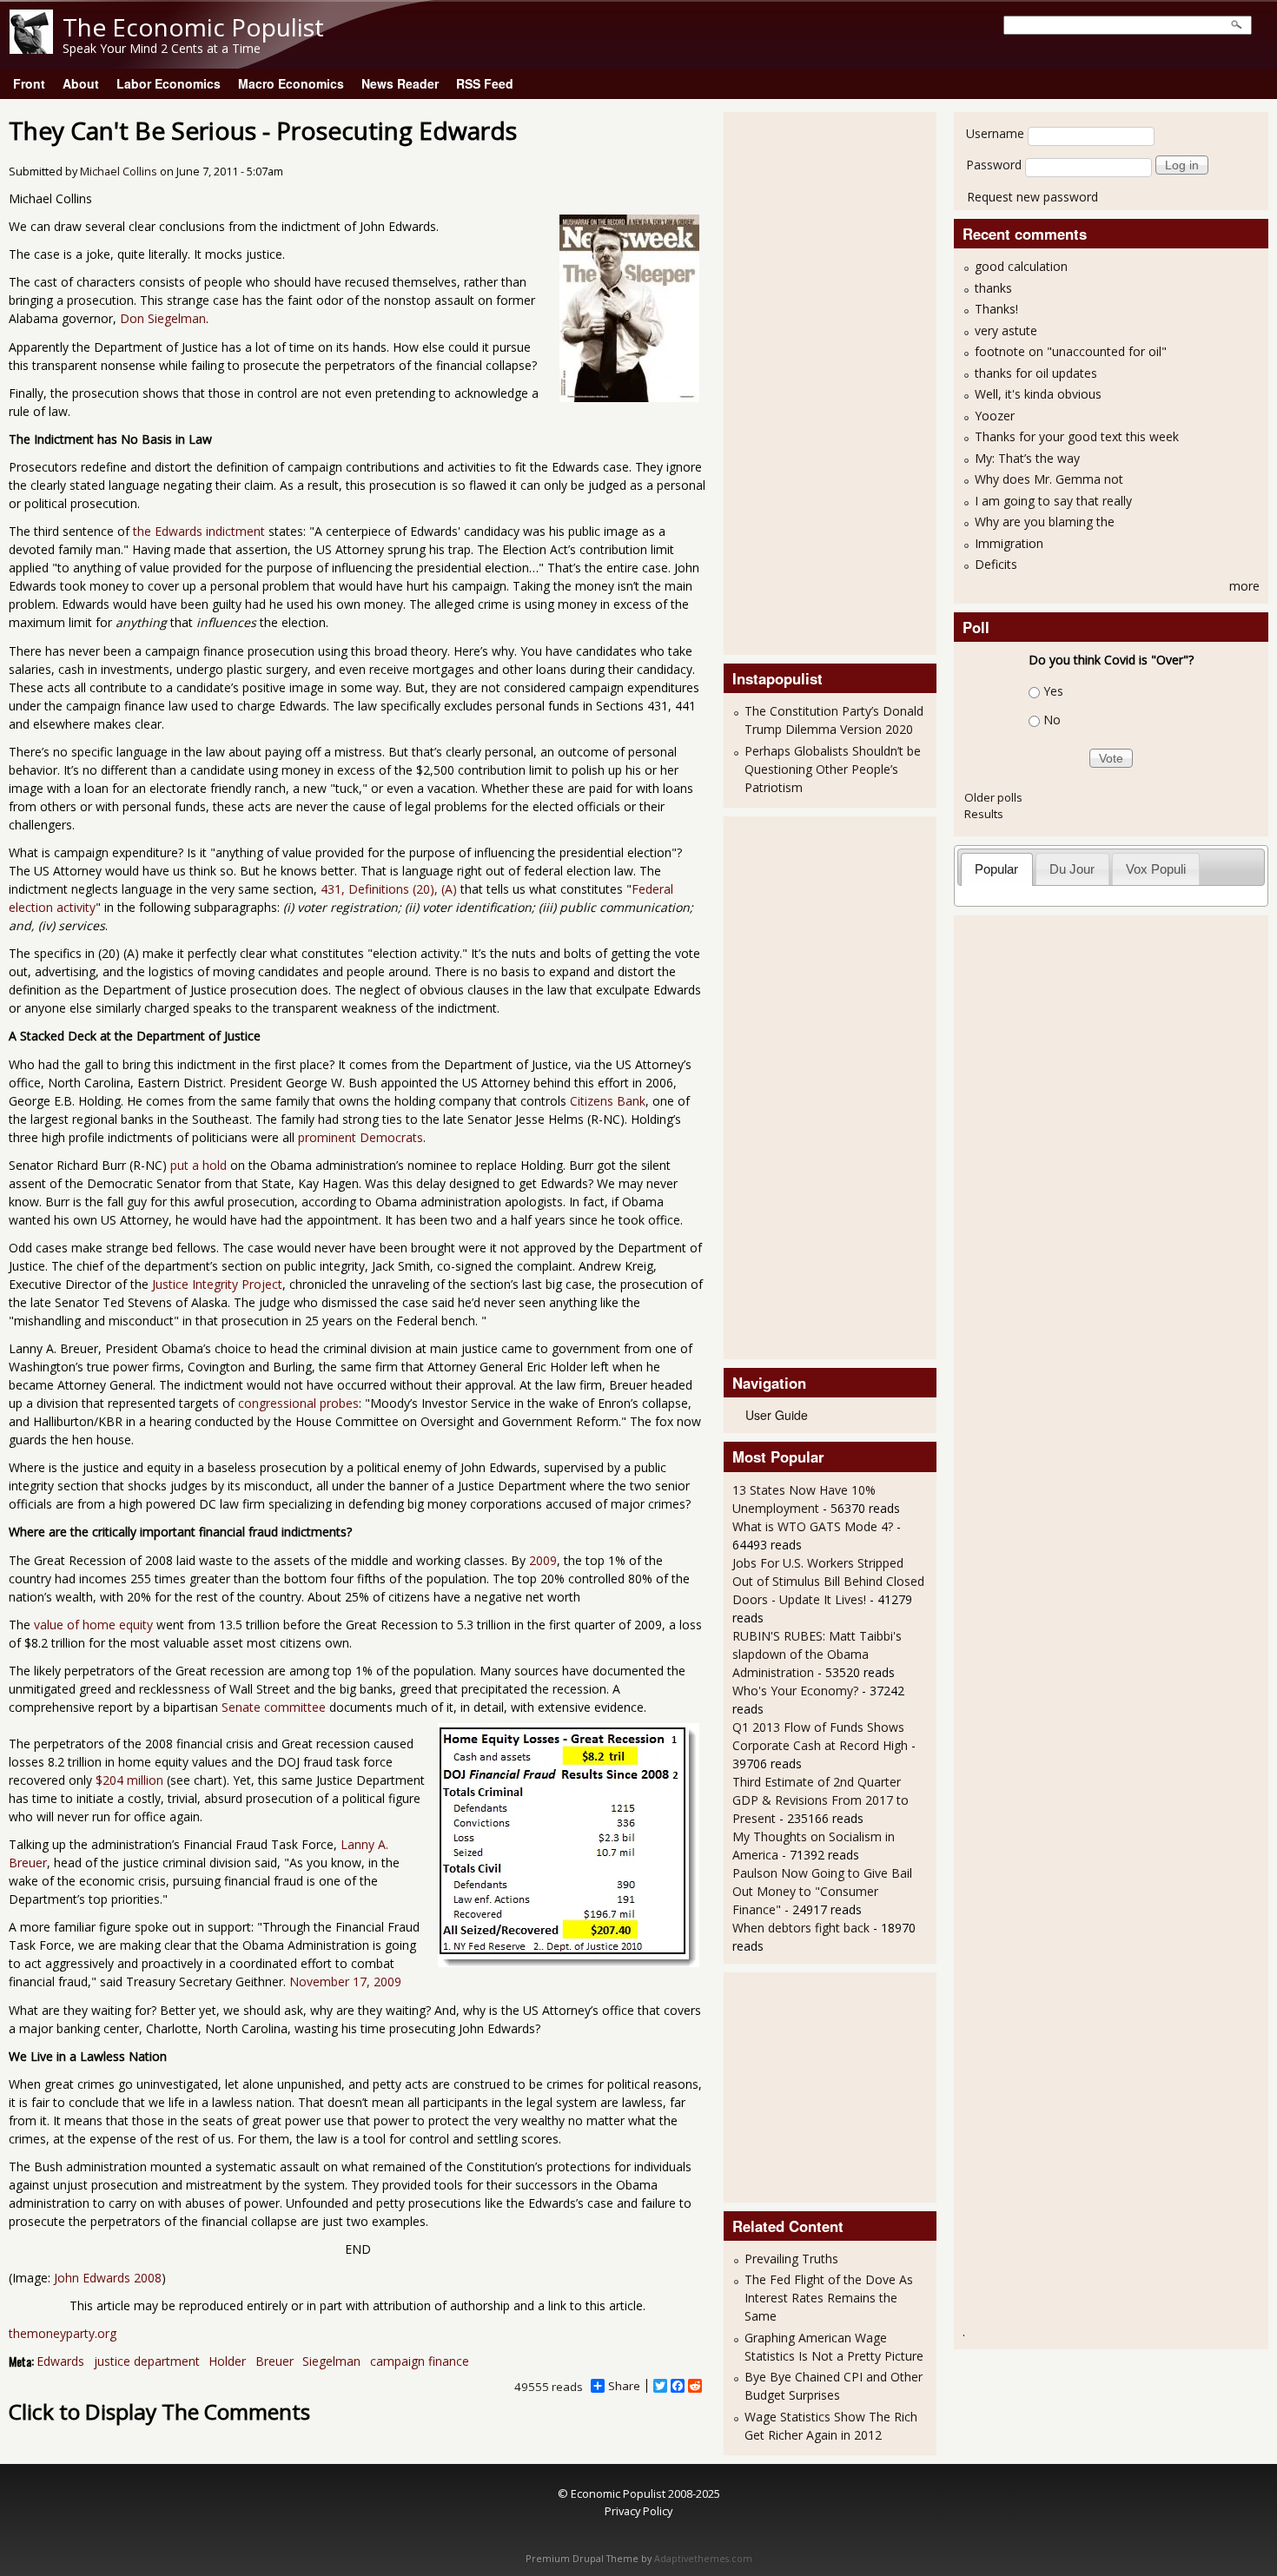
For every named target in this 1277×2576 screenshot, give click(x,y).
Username (995, 133)
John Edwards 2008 (108, 2278)
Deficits (996, 564)
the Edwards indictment (199, 531)
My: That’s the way (1027, 458)
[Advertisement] (802, 381)
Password (994, 165)
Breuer (275, 2361)
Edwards (60, 2361)
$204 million (129, 1780)
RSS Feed (485, 83)
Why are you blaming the (1045, 522)
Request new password (1032, 197)
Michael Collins (119, 172)
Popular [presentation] (996, 869)
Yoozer (995, 416)
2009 (543, 1560)
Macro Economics (291, 83)
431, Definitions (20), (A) (389, 889)
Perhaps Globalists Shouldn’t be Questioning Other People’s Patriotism (833, 769)
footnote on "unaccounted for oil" (1071, 351)
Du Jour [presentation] (1072, 869)
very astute (1006, 330)
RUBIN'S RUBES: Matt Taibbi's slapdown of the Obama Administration (817, 1654)
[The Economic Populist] (31, 49)
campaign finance (420, 2361)
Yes (1053, 691)
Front (29, 83)
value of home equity (93, 1625)
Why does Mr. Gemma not (1049, 479)
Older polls (993, 797)
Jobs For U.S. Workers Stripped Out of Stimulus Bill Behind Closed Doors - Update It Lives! (828, 1581)
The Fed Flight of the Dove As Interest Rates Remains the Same (829, 2298)
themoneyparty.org (63, 2333)
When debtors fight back (801, 1928)
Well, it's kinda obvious (1038, 394)
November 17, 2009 (345, 1982)
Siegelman (331, 2361)
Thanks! (996, 309)
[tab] (997, 869)
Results (984, 814)
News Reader (400, 83)
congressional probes (298, 1403)
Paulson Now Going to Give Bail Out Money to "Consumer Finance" (822, 1891)
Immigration (1009, 543)
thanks (993, 288)
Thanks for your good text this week (1077, 436)
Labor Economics (169, 83)
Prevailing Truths (791, 2259)
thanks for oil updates (1036, 373)
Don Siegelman (163, 318)
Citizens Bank (608, 1101)
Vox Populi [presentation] (1156, 869)
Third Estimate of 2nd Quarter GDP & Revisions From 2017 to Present (820, 1800)
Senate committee (274, 1707)
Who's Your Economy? (795, 1691)
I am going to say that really (1053, 501)
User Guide (777, 1415)
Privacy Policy (638, 2511)
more (1244, 586)
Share (624, 2386)
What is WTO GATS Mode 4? (813, 1526)
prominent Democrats (361, 1137)
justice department (147, 2361)
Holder (227, 2361)
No (1052, 720)
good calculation (1021, 266)
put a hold (198, 1165)
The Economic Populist (193, 27)
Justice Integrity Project (217, 1284)
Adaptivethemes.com (703, 2559)
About (81, 83)
